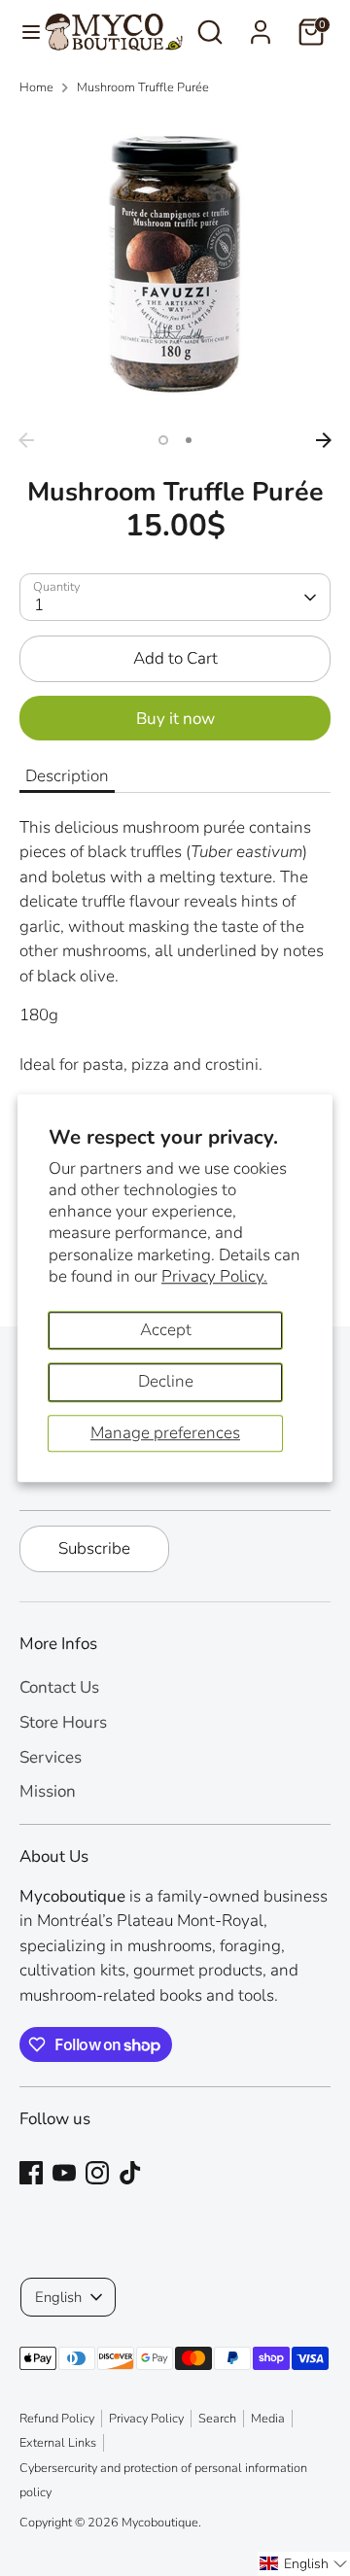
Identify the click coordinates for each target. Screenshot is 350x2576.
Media (268, 2419)
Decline (166, 1381)
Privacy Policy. (214, 1276)
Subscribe (94, 1548)
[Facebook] (31, 2173)
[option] (175, 267)
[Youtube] (64, 2173)
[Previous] (26, 440)
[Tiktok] (130, 2173)
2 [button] (189, 440)
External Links (58, 2443)
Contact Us (59, 1687)
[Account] (261, 25)
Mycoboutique (160, 2523)
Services (51, 1757)
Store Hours (63, 1722)
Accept (166, 1330)
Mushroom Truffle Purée (143, 87)
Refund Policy (57, 2419)
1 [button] (163, 440)
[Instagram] (97, 2173)
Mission (48, 1791)
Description (67, 776)
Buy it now (175, 719)
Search (217, 2419)
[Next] (324, 440)
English (58, 2297)
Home (36, 87)
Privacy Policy (146, 2419)
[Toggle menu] (23, 32)
